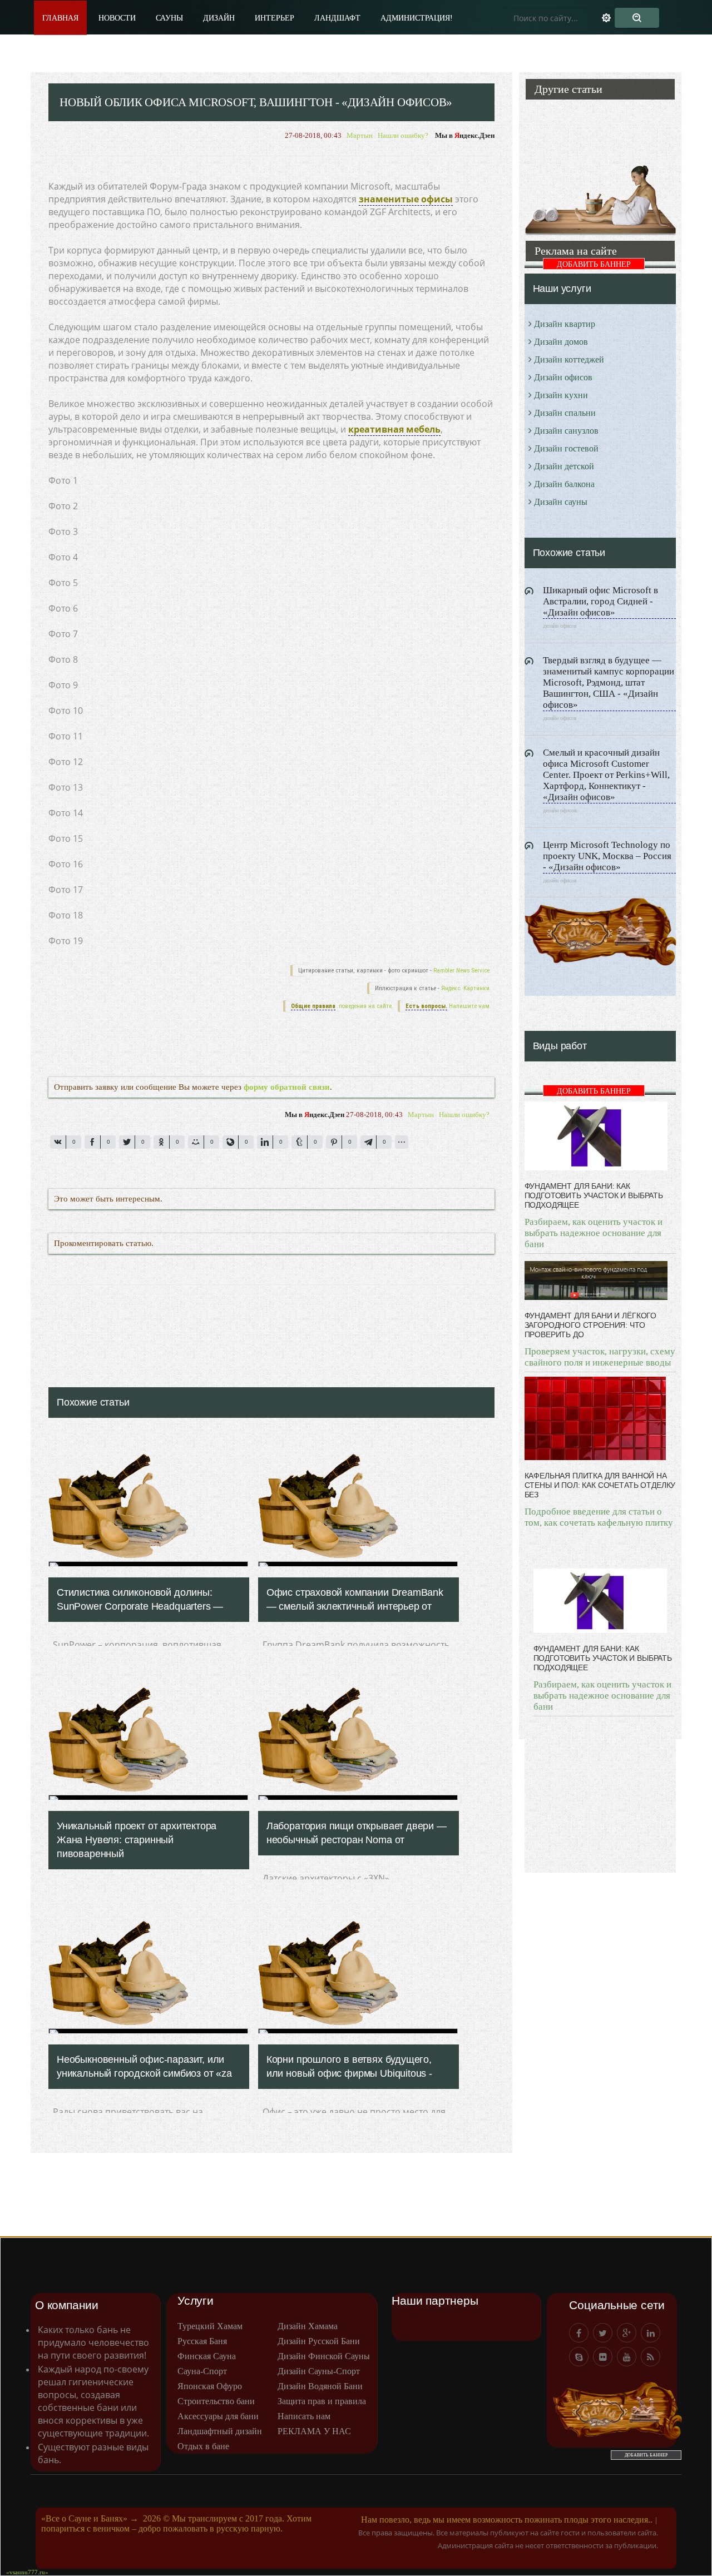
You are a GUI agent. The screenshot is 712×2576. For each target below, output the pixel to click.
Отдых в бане (203, 2446)
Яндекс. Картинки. (466, 988)
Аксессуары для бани (218, 2416)
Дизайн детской (564, 466)
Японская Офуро (210, 2386)
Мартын (360, 135)
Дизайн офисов (563, 377)
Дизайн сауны (561, 502)
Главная (60, 18)
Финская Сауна (207, 2356)
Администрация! (417, 18)
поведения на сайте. (365, 1006)
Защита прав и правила (322, 2401)
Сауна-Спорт (202, 2371)
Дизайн (219, 18)
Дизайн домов (561, 342)
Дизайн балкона (564, 484)
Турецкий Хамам (210, 2326)
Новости (117, 18)
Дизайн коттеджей (569, 359)
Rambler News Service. (462, 971)
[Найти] (637, 18)
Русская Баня (202, 2341)
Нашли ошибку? (403, 135)
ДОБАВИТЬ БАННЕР (594, 264)
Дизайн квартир (565, 324)
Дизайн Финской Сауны (324, 2356)
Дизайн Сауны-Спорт (319, 2371)
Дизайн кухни (561, 395)
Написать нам (304, 2416)
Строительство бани (216, 2401)
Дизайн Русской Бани (319, 2341)
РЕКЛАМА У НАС (314, 2431)
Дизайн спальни (565, 413)
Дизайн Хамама (308, 2326)
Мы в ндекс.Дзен (465, 135)
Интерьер (275, 18)
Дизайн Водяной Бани (320, 2386)
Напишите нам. (470, 1006)
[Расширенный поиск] (612, 18)
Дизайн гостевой (566, 448)
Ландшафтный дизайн (220, 2431)
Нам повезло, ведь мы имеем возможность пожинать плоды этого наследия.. (507, 2520)
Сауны (169, 18)
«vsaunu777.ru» (27, 2572)
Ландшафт (337, 18)
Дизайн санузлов (566, 431)
